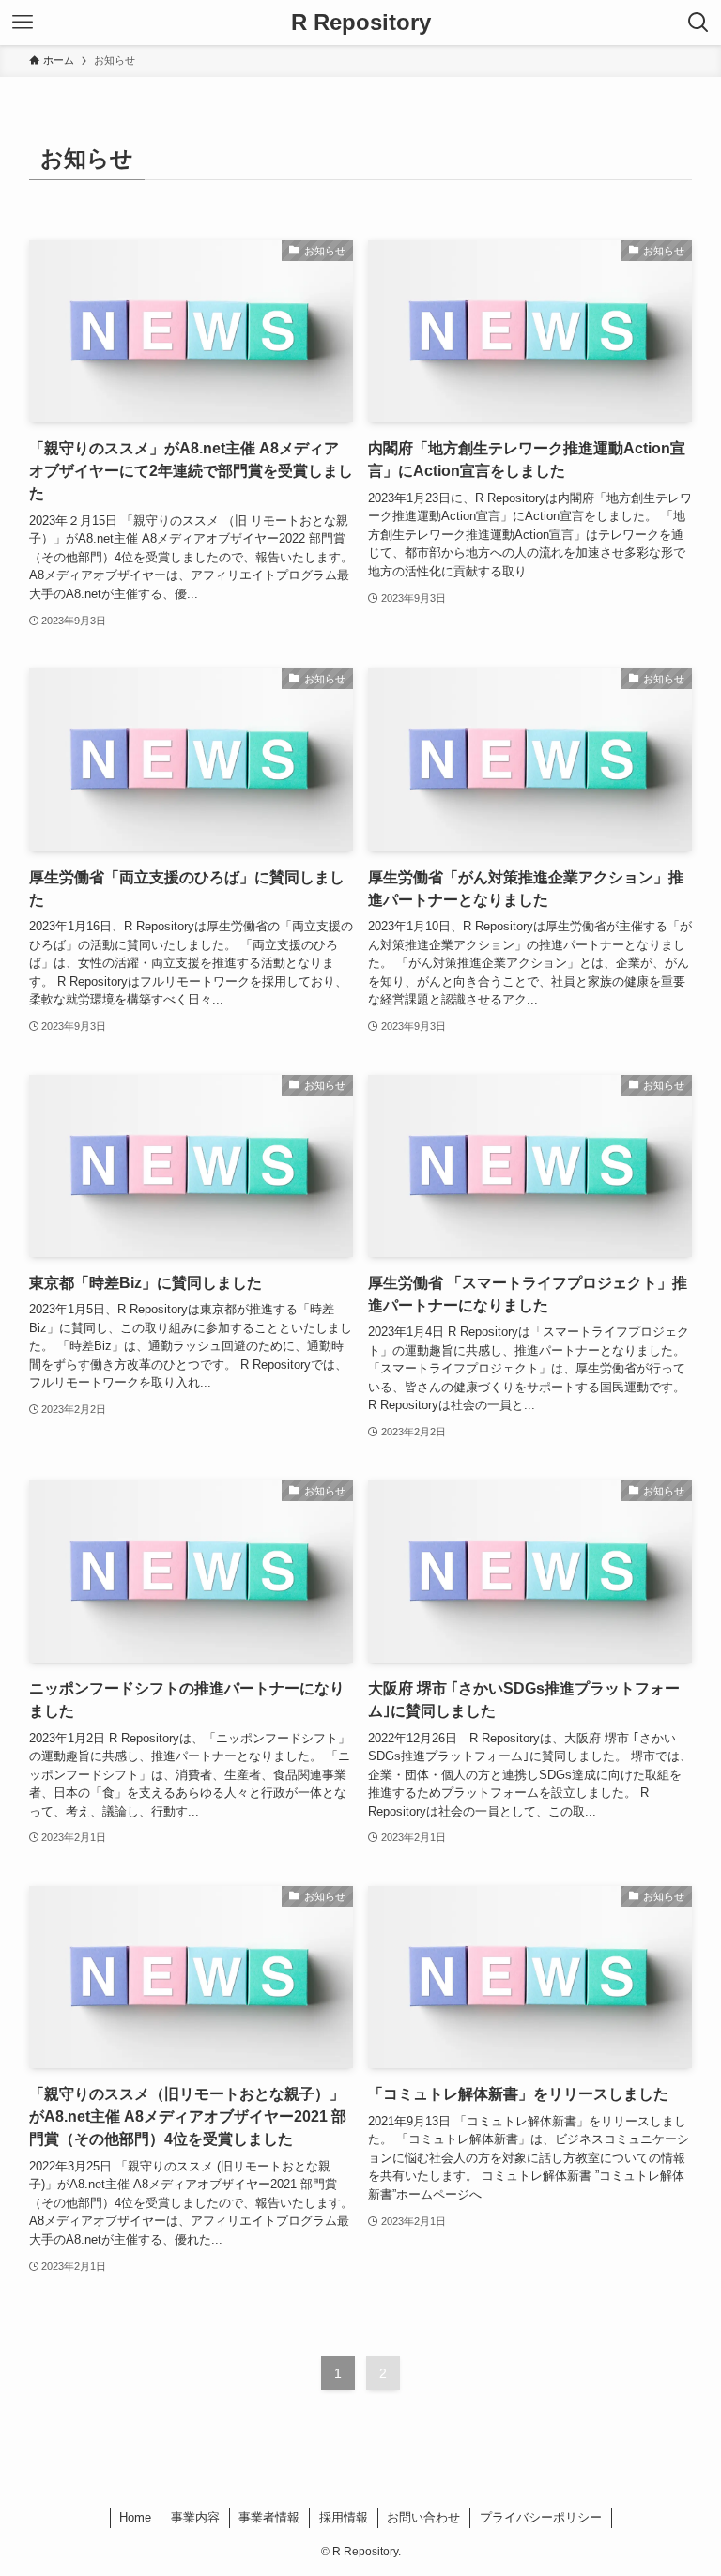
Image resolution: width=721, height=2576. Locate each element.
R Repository (361, 23)
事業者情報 (269, 2517)
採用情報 (344, 2517)
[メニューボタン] (23, 23)
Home (135, 2517)
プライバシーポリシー (541, 2517)
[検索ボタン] (698, 23)
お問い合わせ (423, 2517)
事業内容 (195, 2517)
